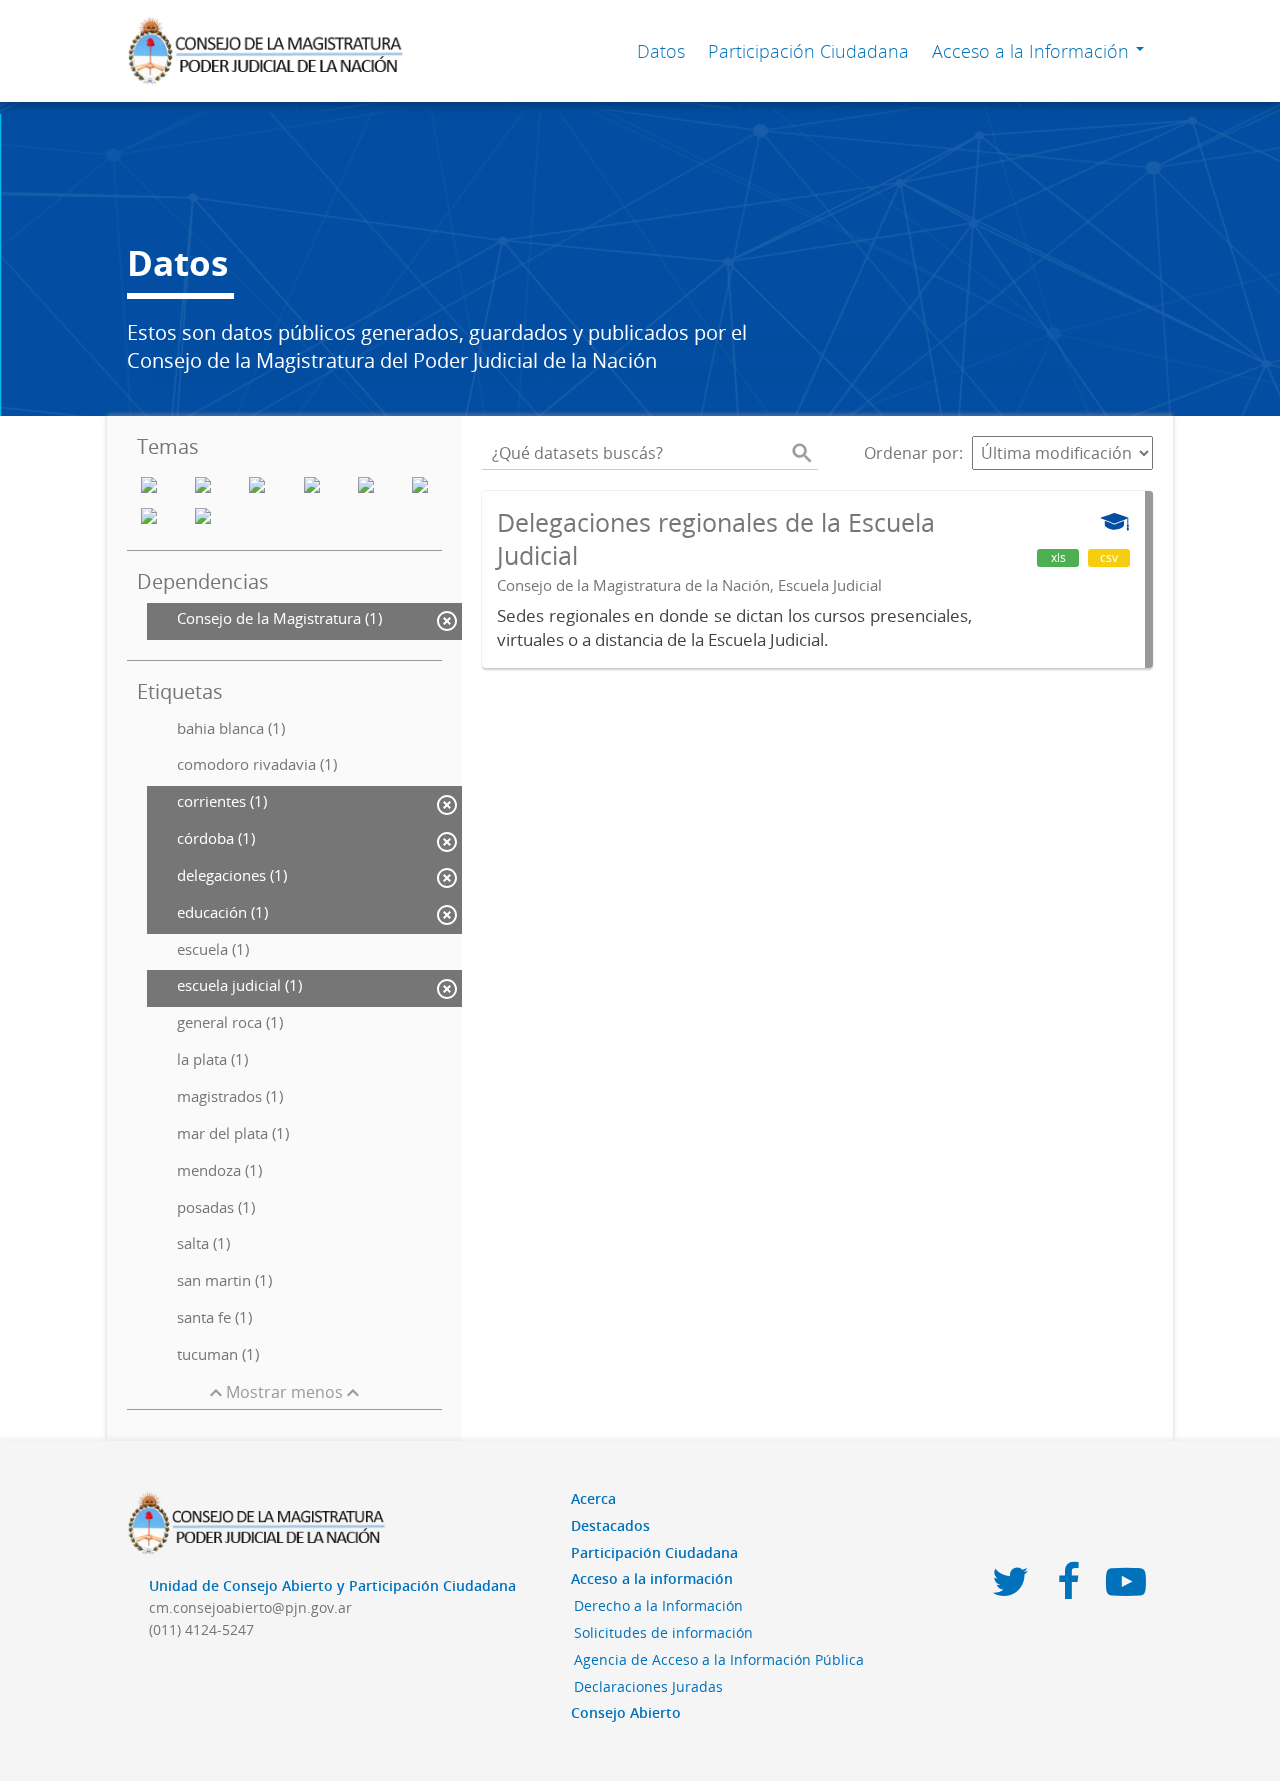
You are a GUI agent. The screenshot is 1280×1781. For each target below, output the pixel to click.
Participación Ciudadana (808, 51)
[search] (802, 453)
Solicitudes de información (663, 1632)
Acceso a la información (652, 1578)
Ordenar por (911, 453)
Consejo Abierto (626, 1712)
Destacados (610, 1525)
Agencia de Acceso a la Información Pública (719, 1659)
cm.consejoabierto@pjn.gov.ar (250, 1607)
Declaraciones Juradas (648, 1686)
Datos (661, 51)
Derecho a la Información (658, 1605)
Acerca (593, 1498)
